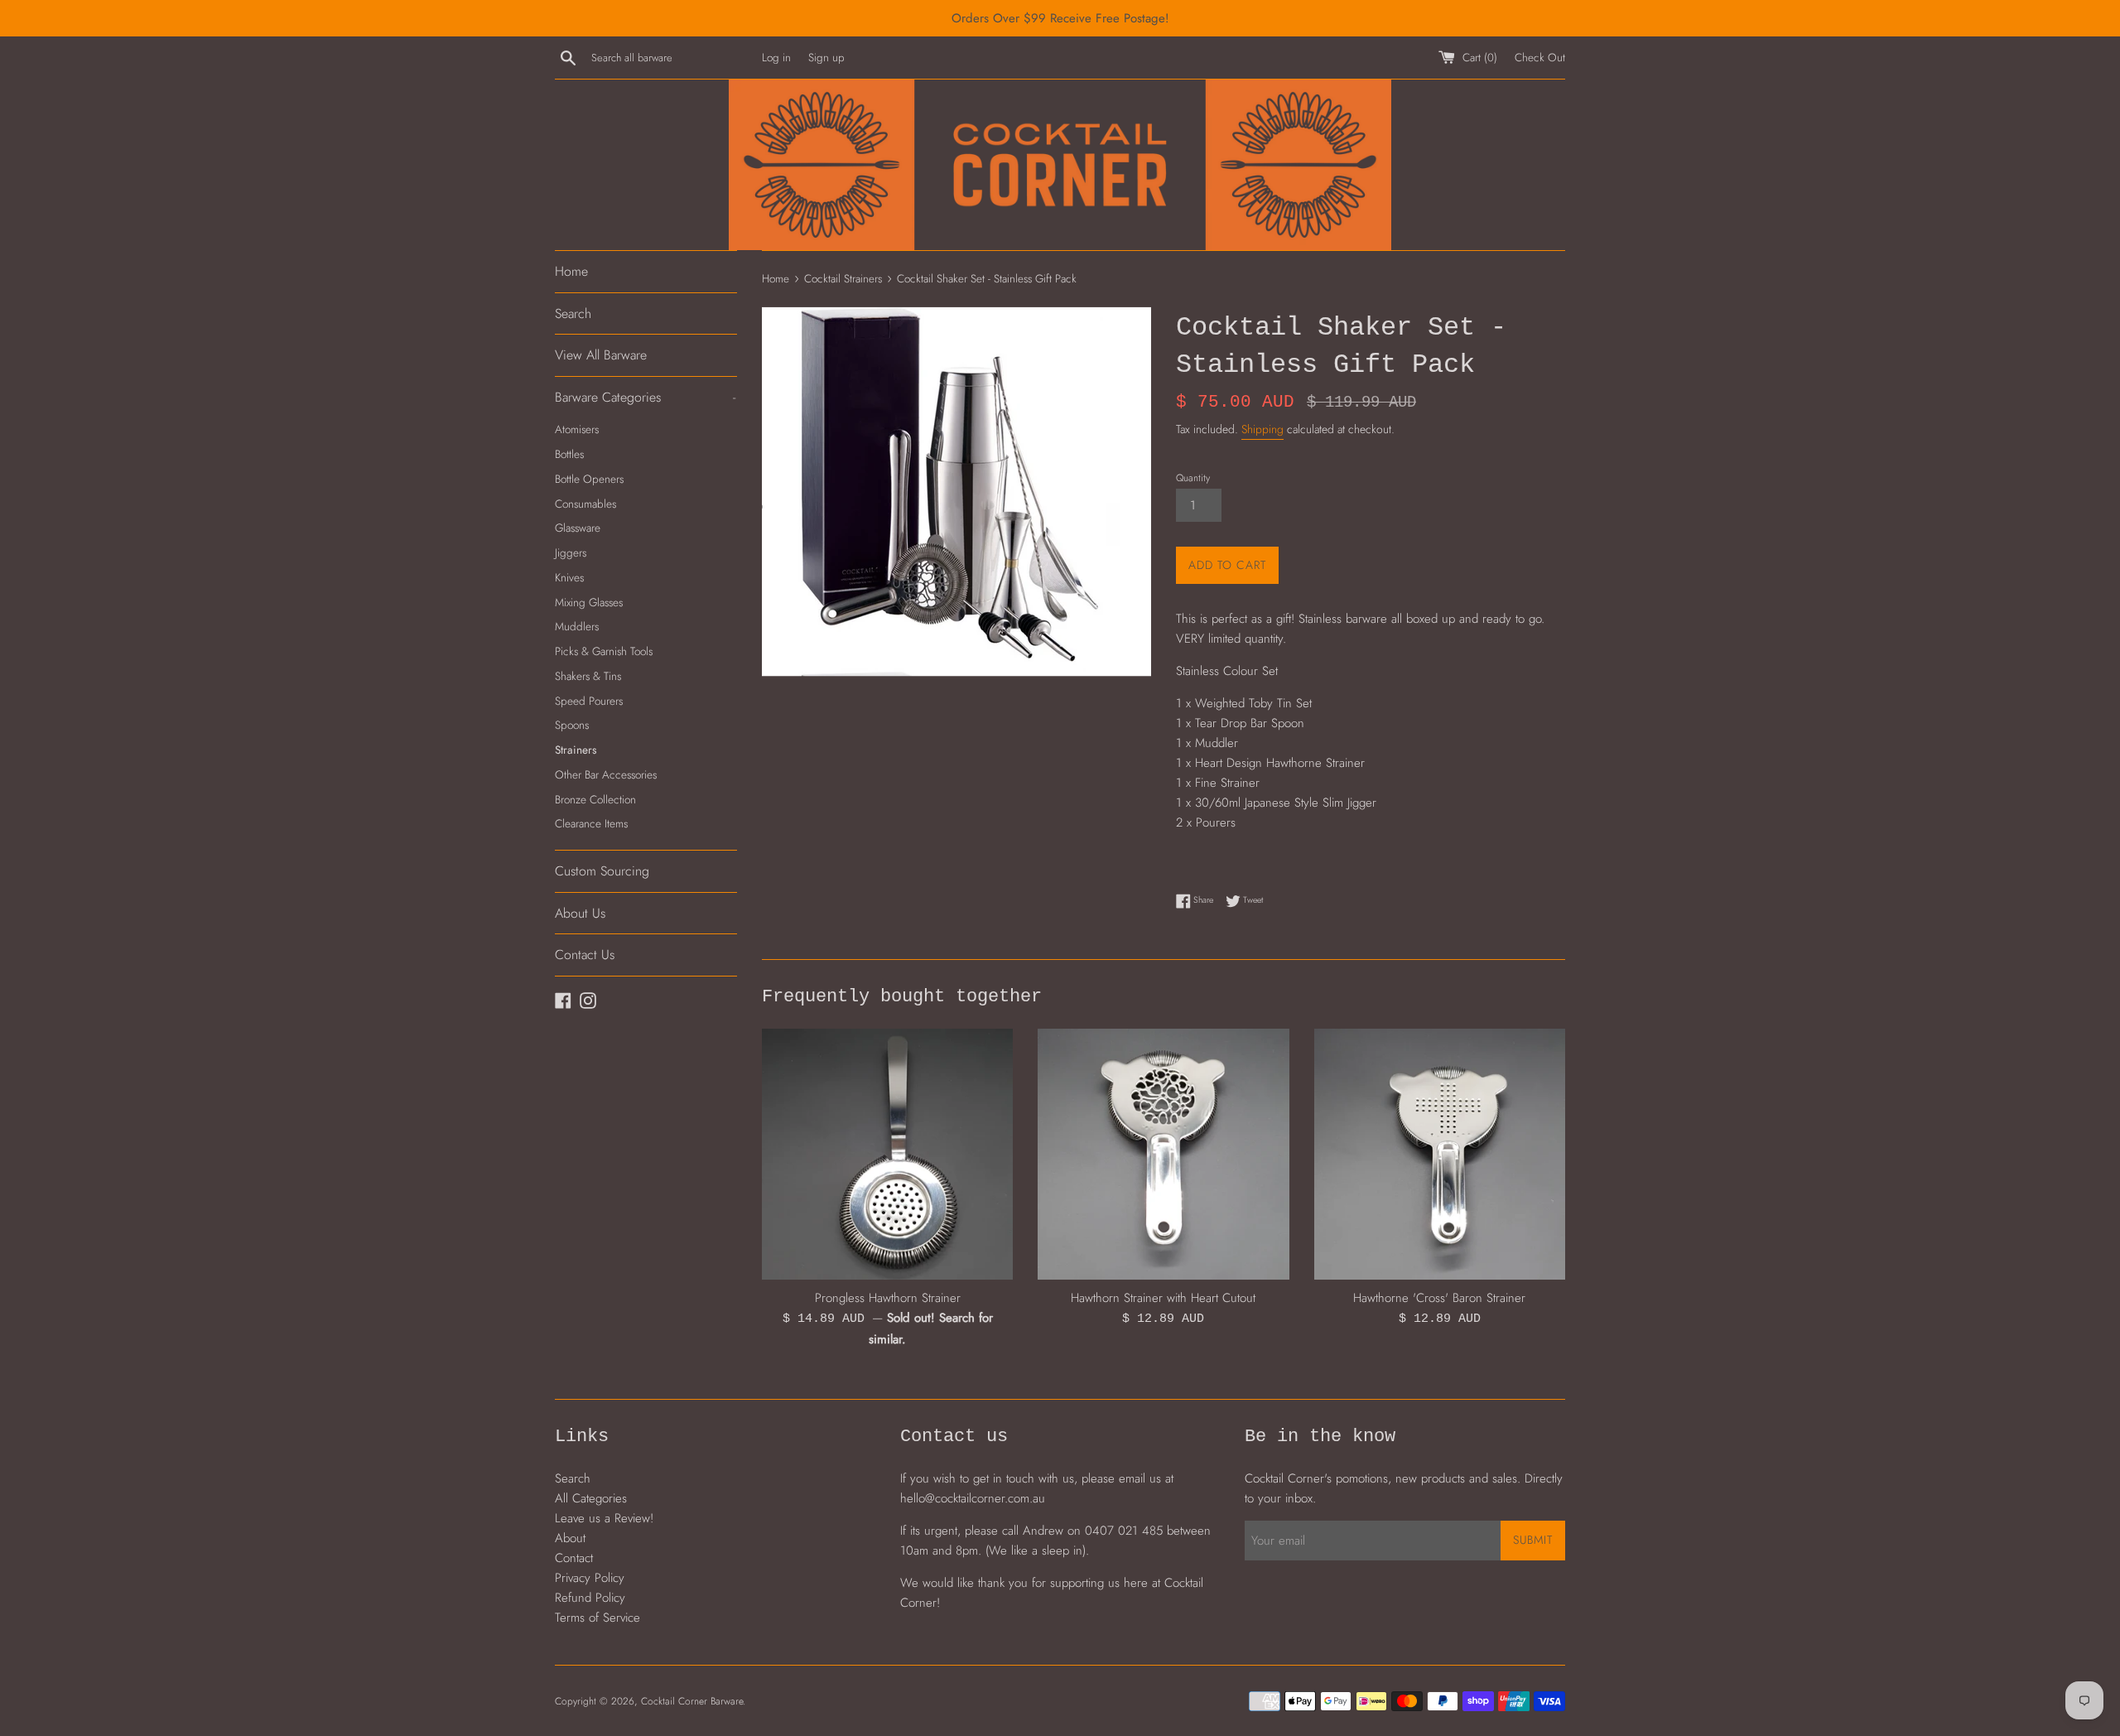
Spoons (572, 725)
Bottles (569, 454)
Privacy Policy (590, 1578)
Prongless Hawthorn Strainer (888, 1298)
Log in (776, 58)
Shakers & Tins (588, 676)
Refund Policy (590, 1598)
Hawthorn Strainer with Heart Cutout (1163, 1298)
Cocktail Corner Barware (692, 1701)
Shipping (1262, 429)
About (570, 1538)
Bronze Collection (595, 799)
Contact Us (585, 955)
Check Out (1540, 58)
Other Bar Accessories (606, 774)
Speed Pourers (589, 701)
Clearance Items (591, 823)
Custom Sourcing (602, 871)
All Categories (591, 1498)
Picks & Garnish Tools (604, 651)
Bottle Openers (589, 479)
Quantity (1193, 478)
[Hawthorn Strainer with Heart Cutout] (1163, 1154)
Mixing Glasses (589, 602)
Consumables (585, 504)
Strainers (576, 750)
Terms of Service (597, 1618)
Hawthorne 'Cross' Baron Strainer (1439, 1298)
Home (571, 271)
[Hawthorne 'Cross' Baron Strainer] (1440, 1154)
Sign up (826, 58)
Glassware (578, 528)
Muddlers (577, 626)
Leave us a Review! (604, 1518)
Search (573, 313)
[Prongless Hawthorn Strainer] (887, 1154)
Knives (569, 577)
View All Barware (601, 355)
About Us (580, 913)
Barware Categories (645, 397)
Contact (574, 1558)
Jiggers (571, 552)
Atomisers (577, 429)
